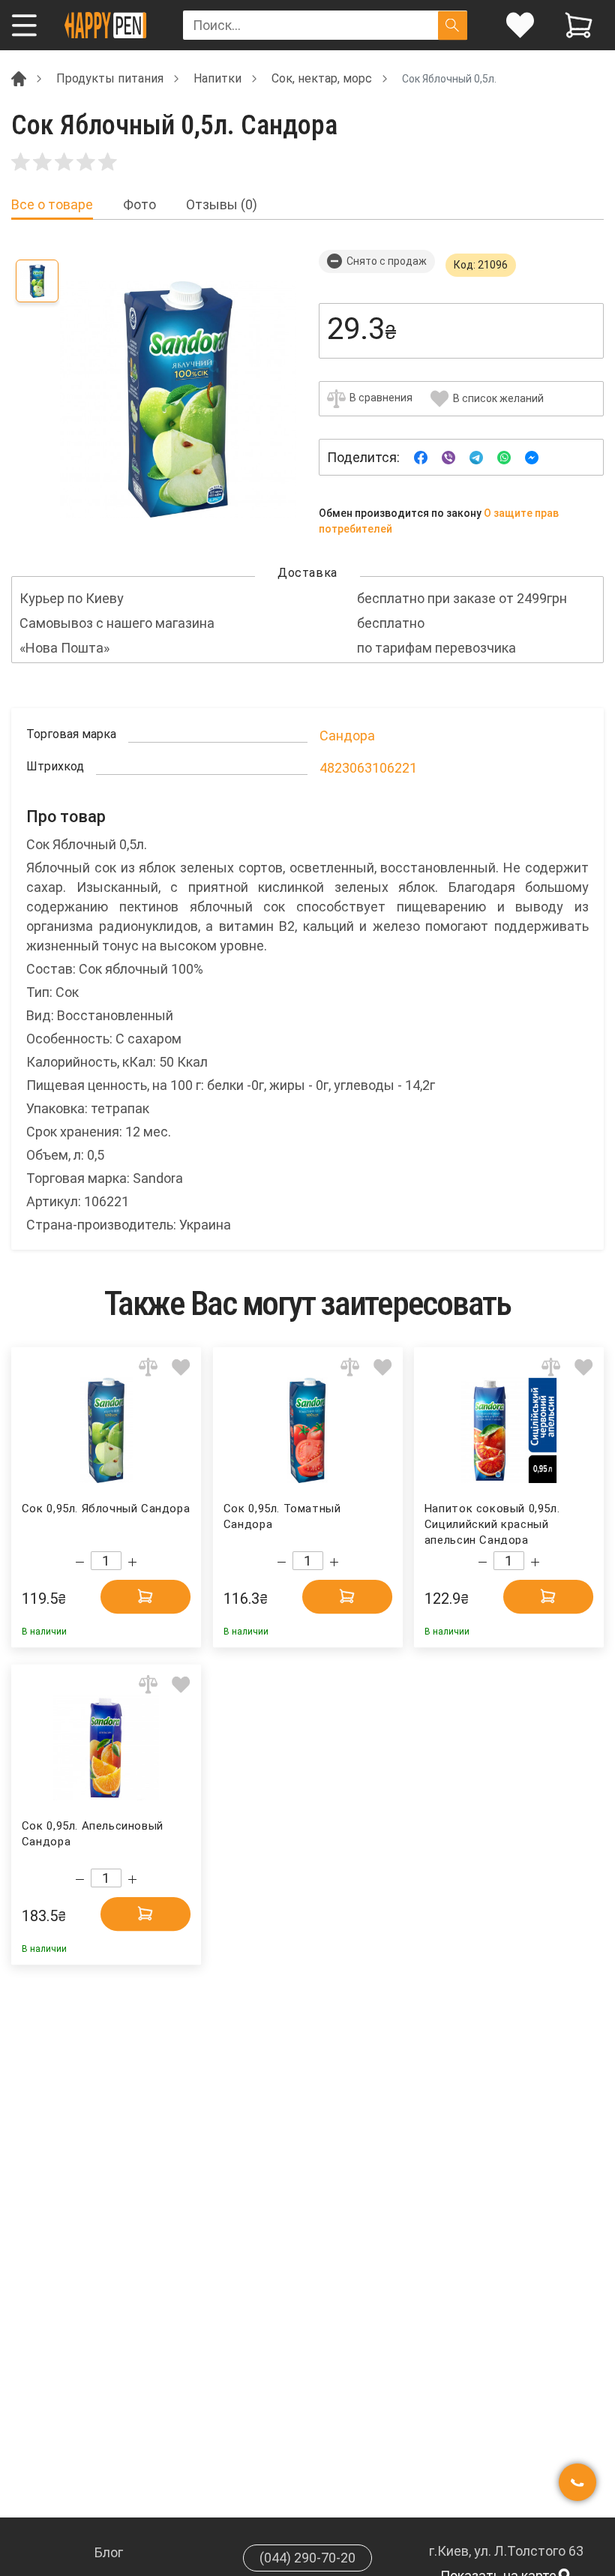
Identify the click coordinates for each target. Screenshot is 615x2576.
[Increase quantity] (132, 1562)
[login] (520, 25)
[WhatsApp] (504, 456)
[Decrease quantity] (80, 1562)
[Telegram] (476, 456)
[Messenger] (532, 456)
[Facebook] (421, 456)
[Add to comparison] (148, 1366)
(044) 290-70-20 (307, 2558)
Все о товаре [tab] (52, 205)
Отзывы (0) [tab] (222, 205)
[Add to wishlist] (181, 1366)
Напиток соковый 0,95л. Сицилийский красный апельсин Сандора (492, 1523)
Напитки (217, 78)
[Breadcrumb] (19, 78)
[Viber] (448, 456)
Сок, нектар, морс (322, 78)
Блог (109, 2552)
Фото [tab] (139, 205)
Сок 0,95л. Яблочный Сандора (106, 1509)
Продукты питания (110, 78)
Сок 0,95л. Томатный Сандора (282, 1516)
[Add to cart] (145, 1596)
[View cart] (579, 25)
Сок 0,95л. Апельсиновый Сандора (93, 1834)
